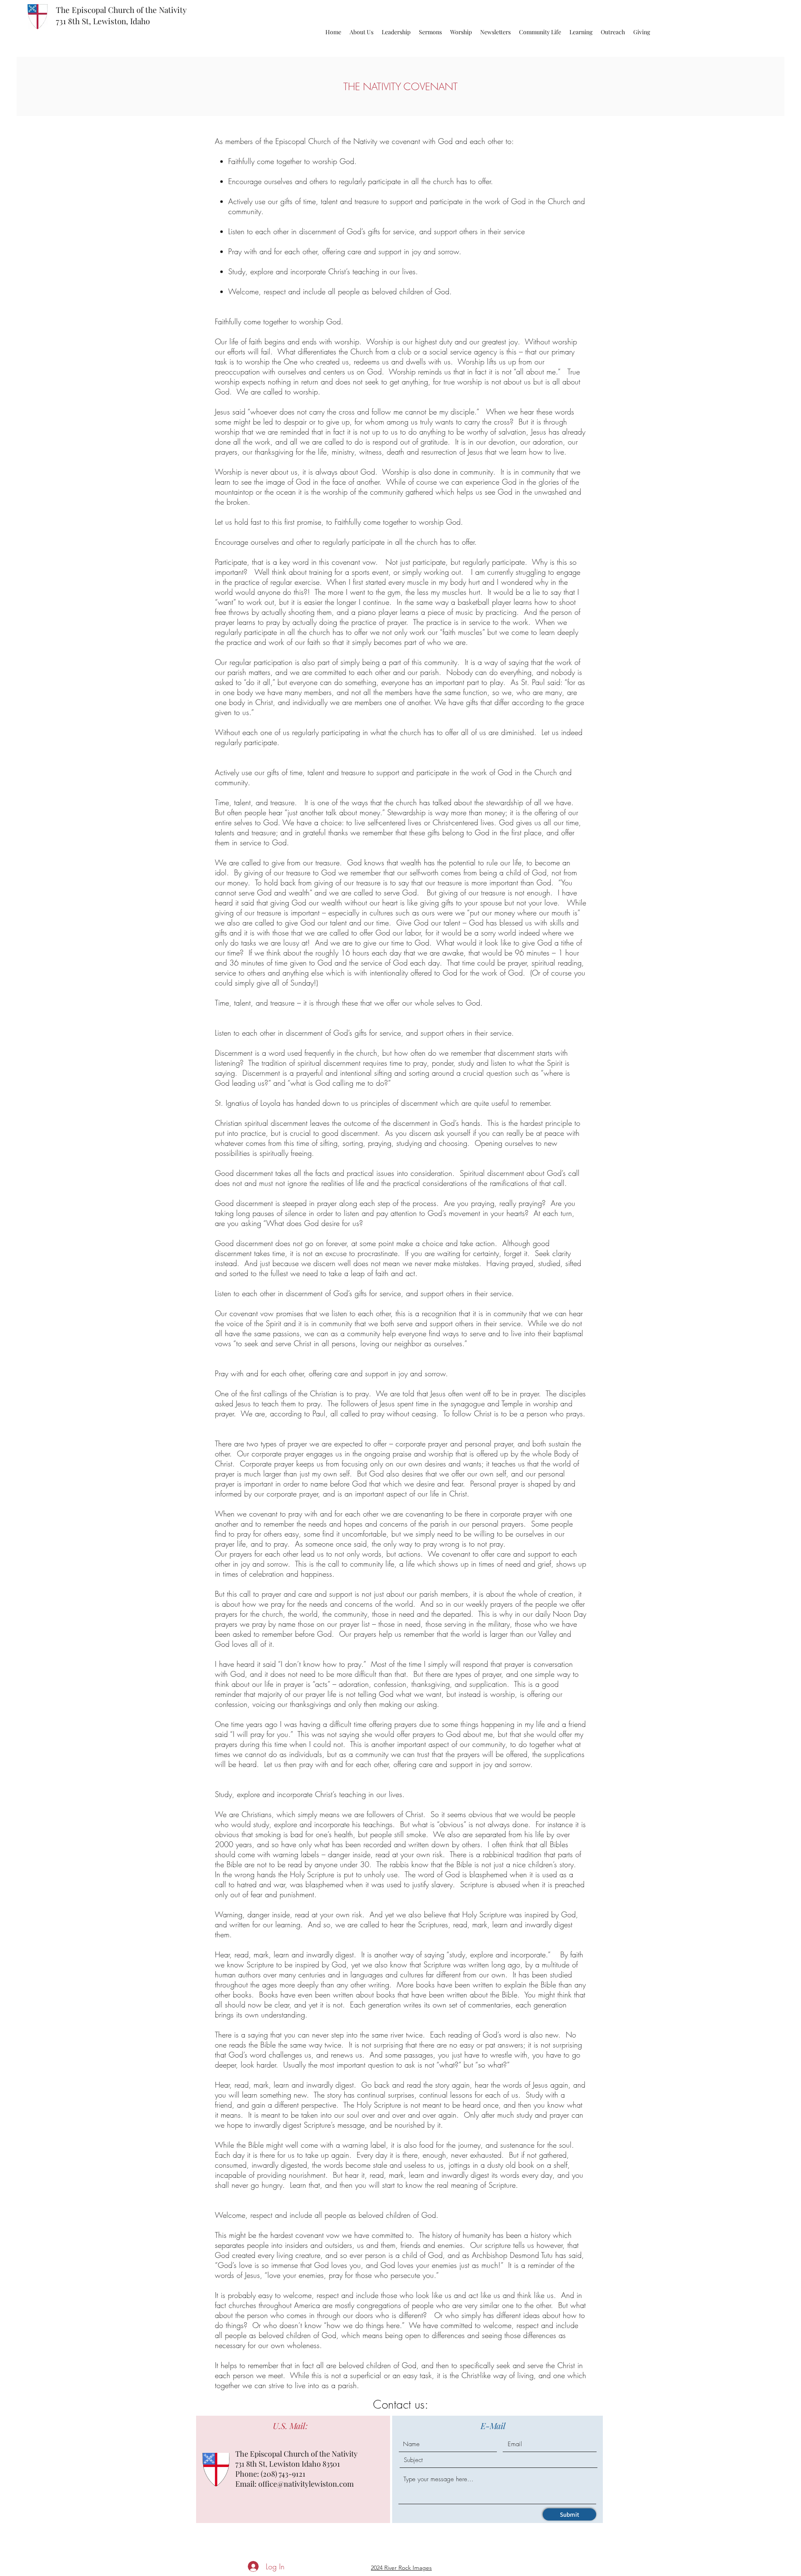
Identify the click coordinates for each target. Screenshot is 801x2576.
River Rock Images (408, 2568)
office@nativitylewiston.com (306, 2484)
